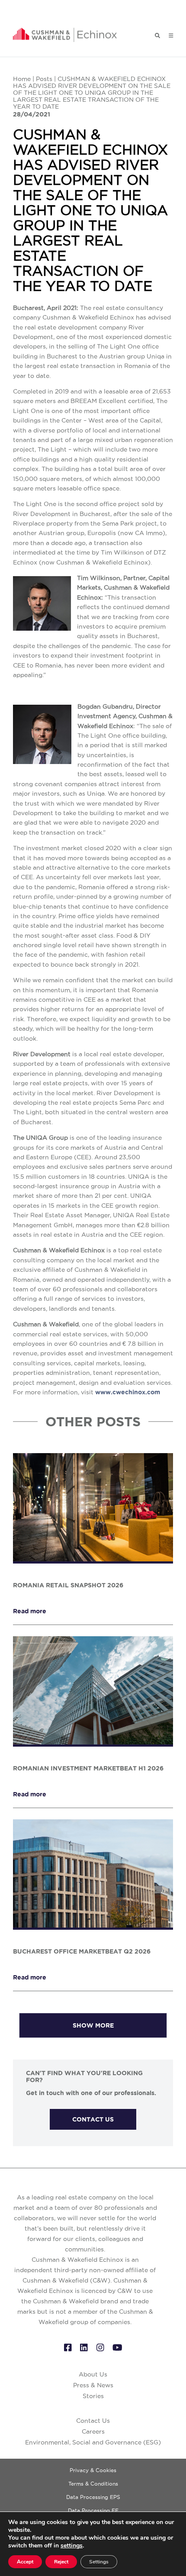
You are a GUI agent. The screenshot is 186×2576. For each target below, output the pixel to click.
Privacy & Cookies (93, 2470)
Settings (99, 2562)
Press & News (93, 2385)
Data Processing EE (93, 2510)
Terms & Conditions (93, 2484)
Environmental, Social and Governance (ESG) (93, 2442)
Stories (93, 2396)
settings (72, 2546)
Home (22, 79)
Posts (44, 79)
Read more (30, 1611)
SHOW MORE (93, 2025)
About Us (93, 2374)
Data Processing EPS (93, 2497)
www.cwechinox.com (128, 1392)
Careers (93, 2431)
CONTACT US (93, 2119)
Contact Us (93, 2421)
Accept (25, 2562)
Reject (61, 2562)
